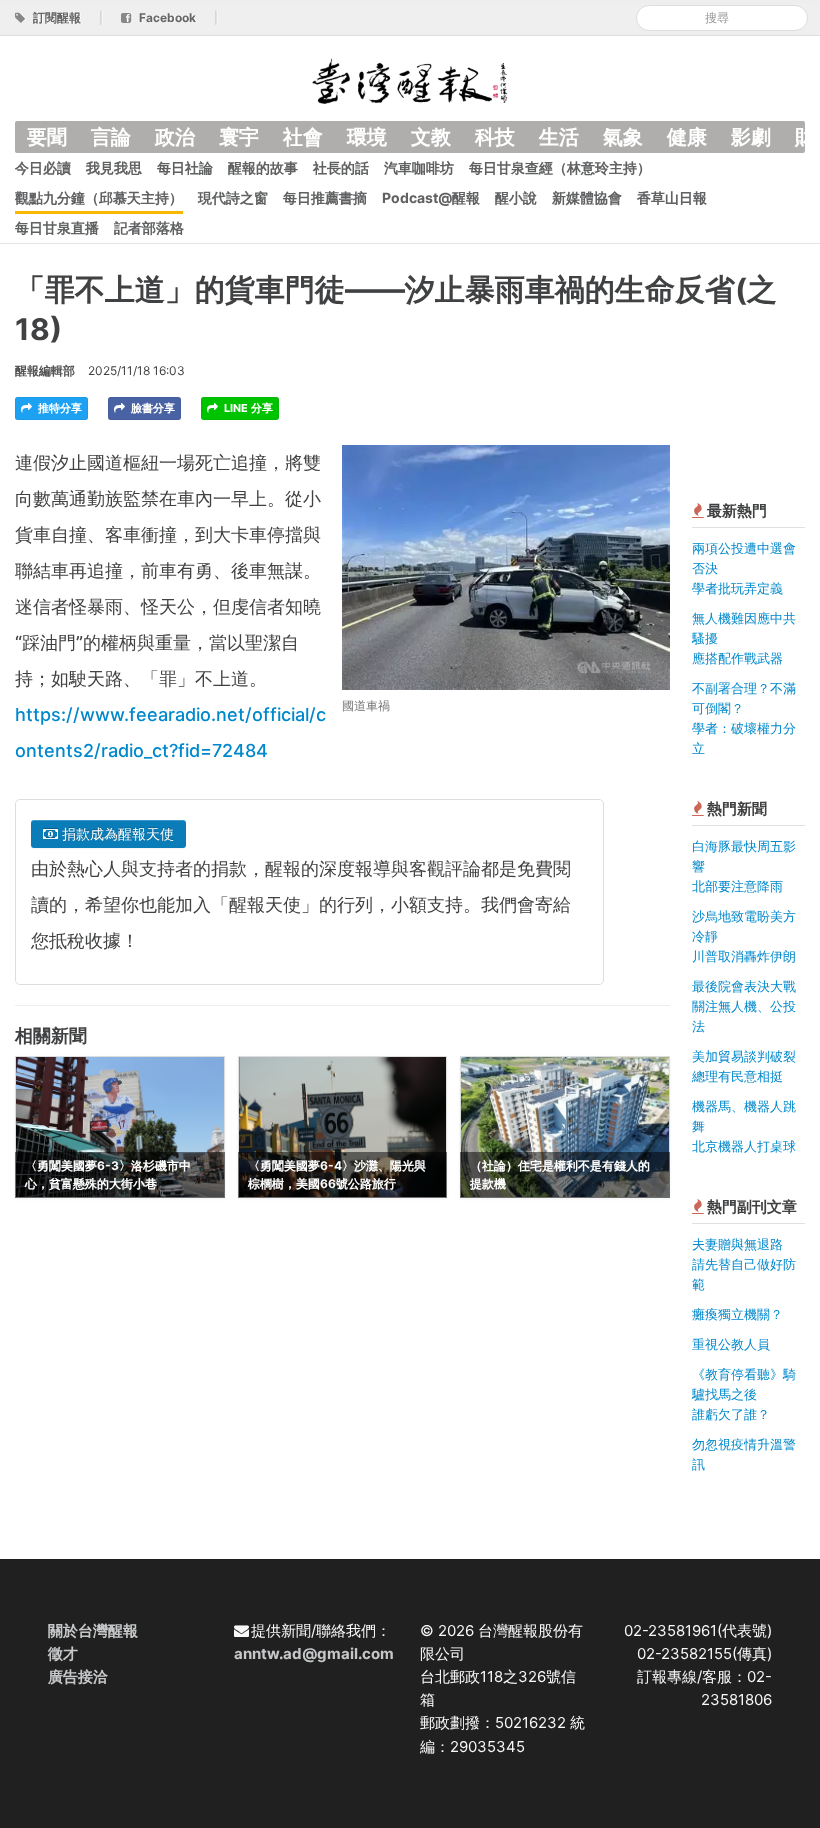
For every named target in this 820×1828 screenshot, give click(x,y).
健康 (687, 137)
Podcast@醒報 (431, 197)
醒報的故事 (263, 167)
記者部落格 (149, 227)
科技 (495, 137)
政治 (175, 137)
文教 (431, 137)
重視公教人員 (731, 1344)
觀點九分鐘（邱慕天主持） (99, 197)
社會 (303, 137)
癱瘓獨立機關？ (737, 1314)
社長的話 (341, 167)
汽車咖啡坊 (419, 167)
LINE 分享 (247, 408)
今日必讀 (43, 167)
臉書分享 (151, 408)
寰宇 (239, 137)
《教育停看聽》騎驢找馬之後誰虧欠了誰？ (744, 1394)
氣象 (623, 137)
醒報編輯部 (45, 370)
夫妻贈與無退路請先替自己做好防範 (744, 1264)
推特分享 (58, 408)
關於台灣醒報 (93, 1630)
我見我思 (114, 167)
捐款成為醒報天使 (116, 833)
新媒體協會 (587, 197)
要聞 (47, 137)
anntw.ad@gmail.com (314, 1653)
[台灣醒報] (410, 79)
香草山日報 (672, 197)
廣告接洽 (78, 1676)
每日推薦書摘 (325, 197)
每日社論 (185, 167)
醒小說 (516, 197)
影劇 (751, 137)
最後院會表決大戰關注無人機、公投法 (744, 1006)
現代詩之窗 (233, 197)
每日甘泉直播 (57, 227)
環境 (367, 137)
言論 (111, 137)
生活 (559, 137)
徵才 (63, 1653)
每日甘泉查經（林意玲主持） (560, 167)
